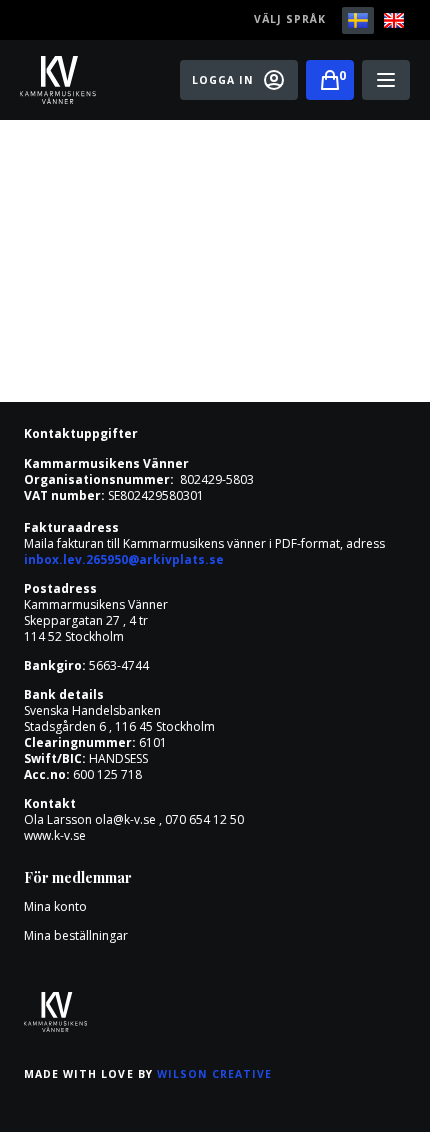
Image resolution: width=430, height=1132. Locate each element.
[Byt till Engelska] (394, 20)
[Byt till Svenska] (358, 20)
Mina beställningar (76, 935)
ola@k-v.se (125, 819)
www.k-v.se (55, 835)
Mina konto (55, 906)
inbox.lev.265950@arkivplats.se (124, 559)
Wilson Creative (215, 1074)
